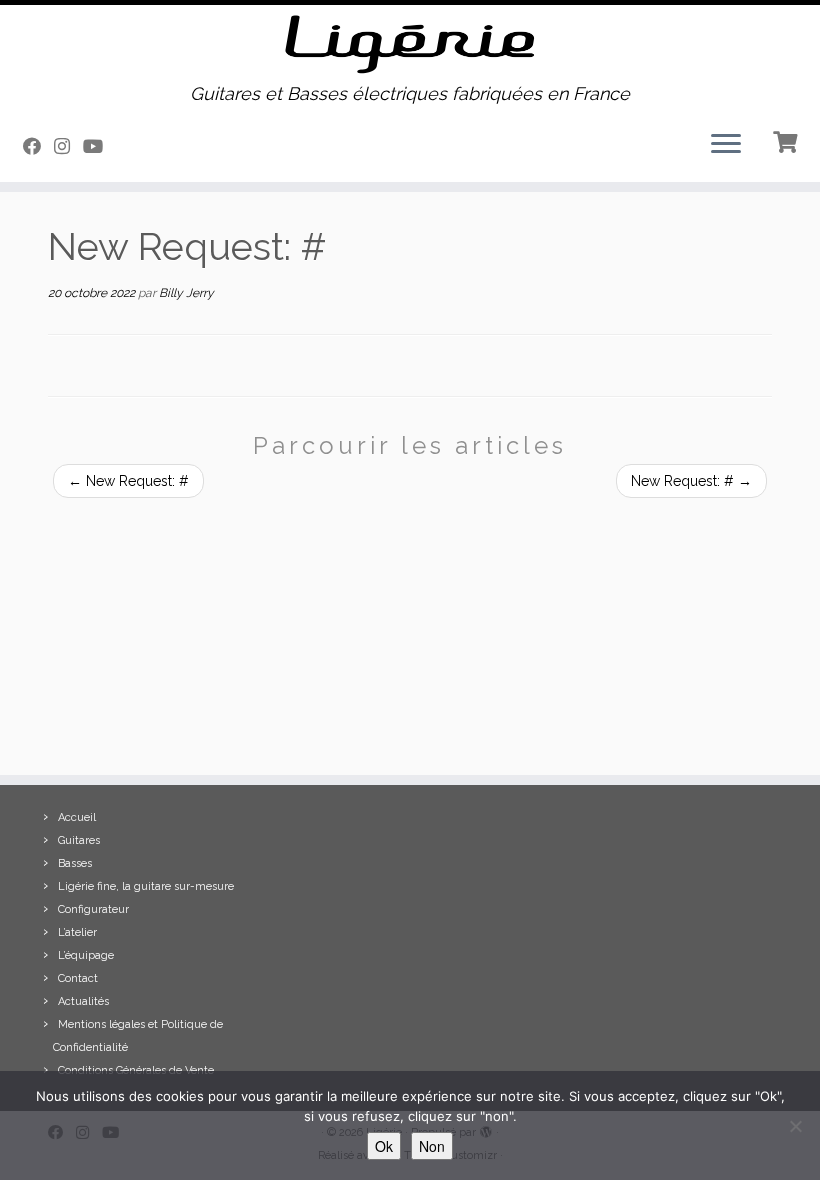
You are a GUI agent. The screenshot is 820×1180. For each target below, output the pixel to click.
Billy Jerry (186, 293)
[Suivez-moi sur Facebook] (38, 146)
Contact (78, 978)
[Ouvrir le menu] (726, 146)
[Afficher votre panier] (787, 140)
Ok (384, 1146)
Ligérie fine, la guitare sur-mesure (146, 886)
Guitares (79, 840)
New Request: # (128, 481)
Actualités (83, 1001)
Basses (75, 863)
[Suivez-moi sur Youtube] (99, 146)
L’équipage (86, 955)
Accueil (77, 817)
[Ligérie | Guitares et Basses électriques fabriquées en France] (410, 44)
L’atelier (77, 932)
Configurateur (93, 909)
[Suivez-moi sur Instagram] (68, 146)
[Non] (795, 1126)
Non (432, 1146)
